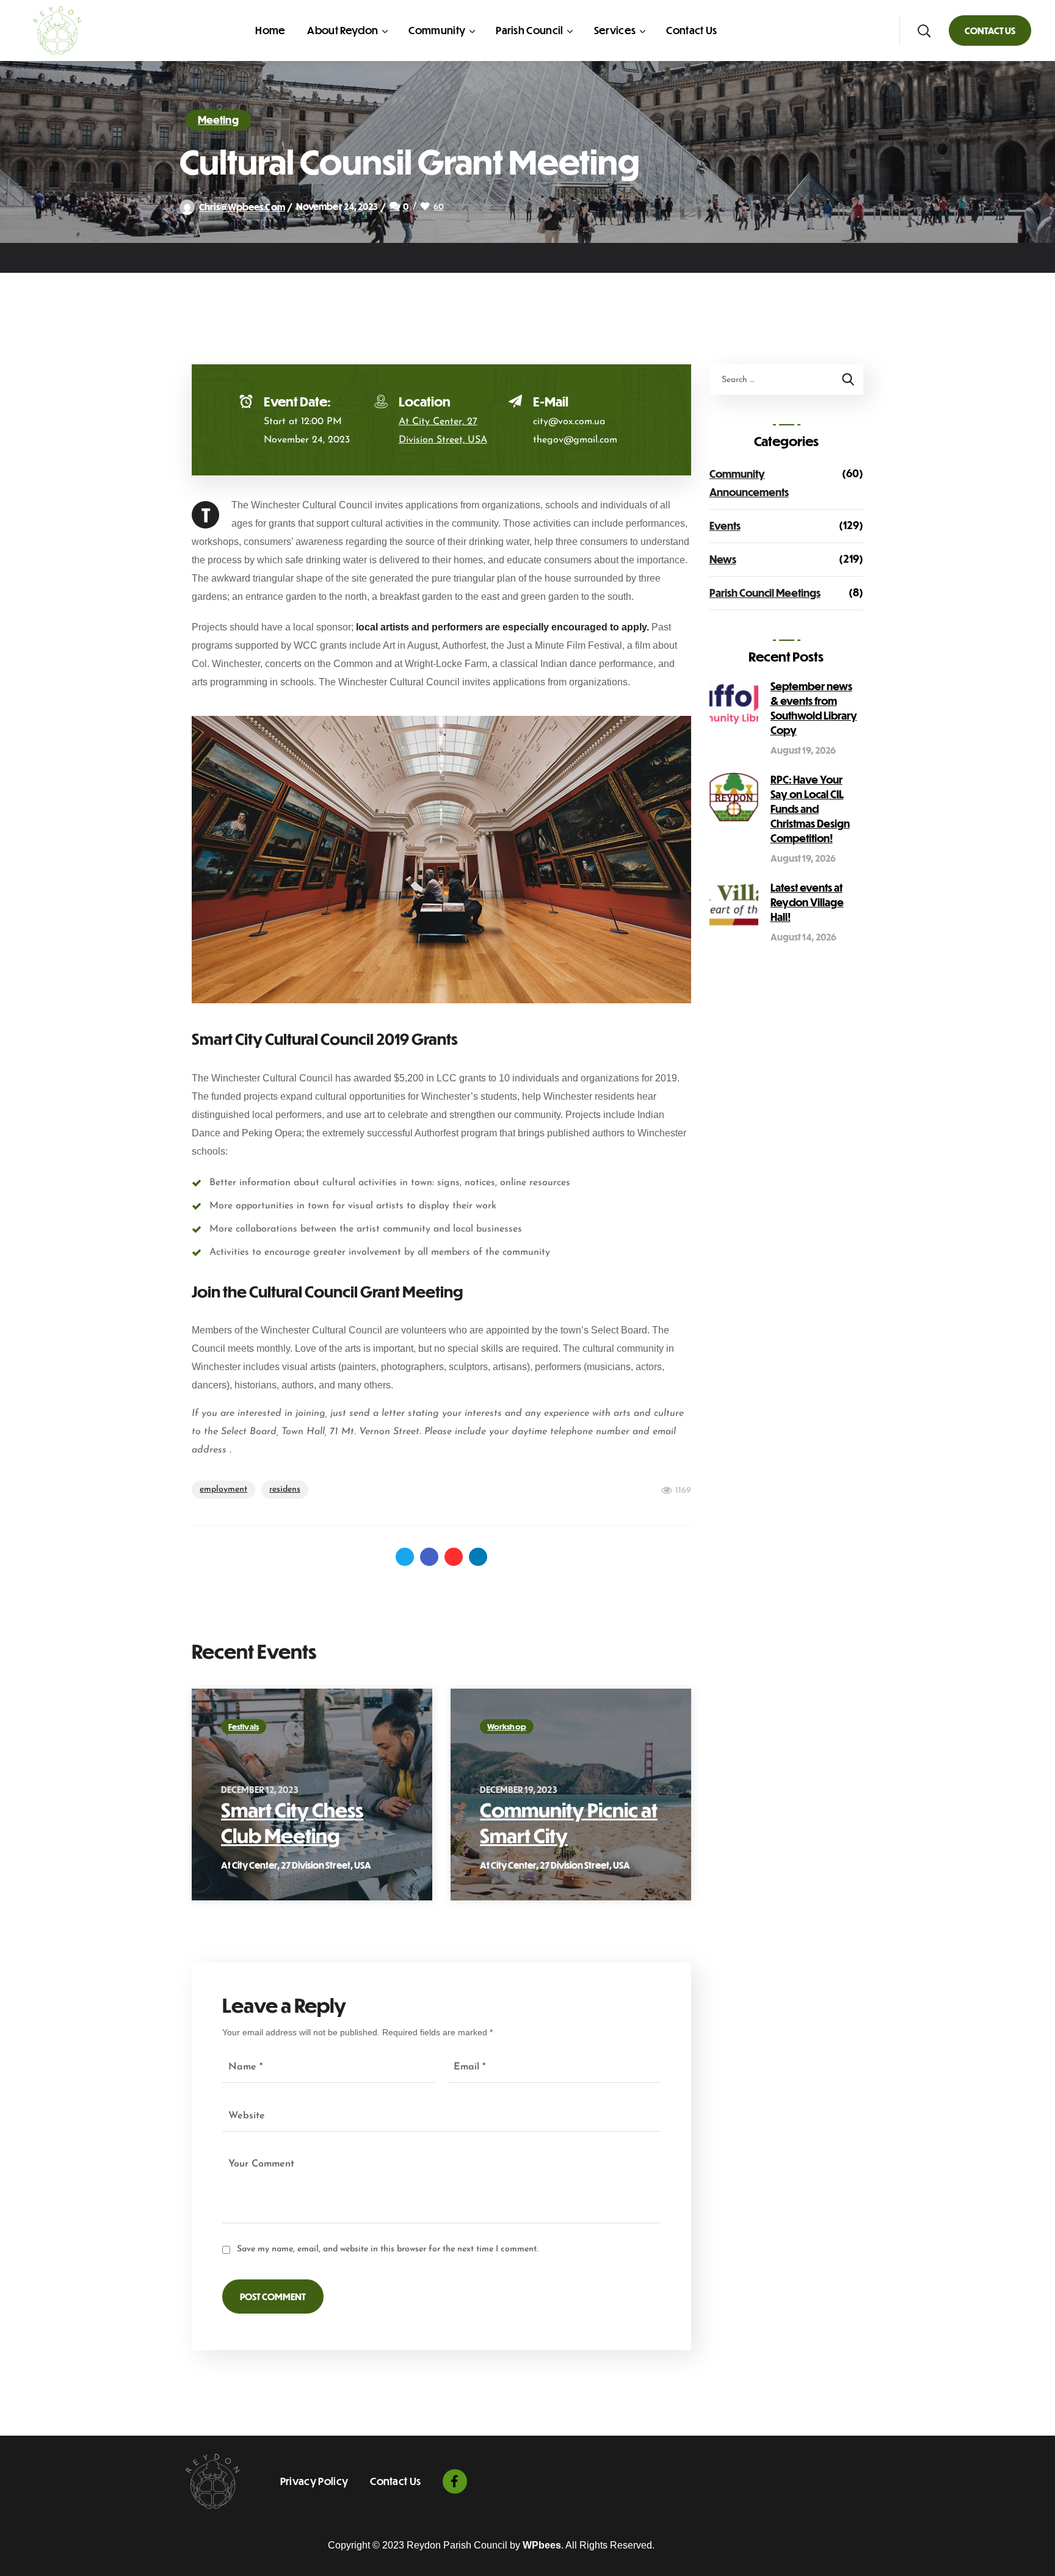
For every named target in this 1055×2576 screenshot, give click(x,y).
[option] (312, 1795)
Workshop (507, 1726)
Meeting (218, 120)
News (723, 559)
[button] (924, 31)
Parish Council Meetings (765, 593)
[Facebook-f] (455, 2481)
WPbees (542, 2545)
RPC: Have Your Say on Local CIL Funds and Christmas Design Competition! (810, 809)
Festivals (244, 1726)
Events (725, 526)
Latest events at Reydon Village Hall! (807, 902)
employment (223, 1489)
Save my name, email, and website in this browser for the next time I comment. (387, 2249)
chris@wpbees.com (242, 207)
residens (285, 1489)
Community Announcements (749, 483)
